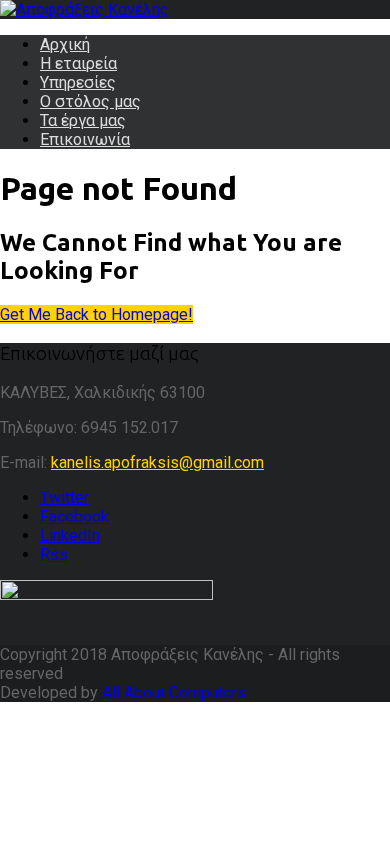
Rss (54, 554)
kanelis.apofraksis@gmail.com (157, 462)
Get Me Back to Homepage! (96, 314)
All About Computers (174, 692)
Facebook (74, 516)
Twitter (64, 497)
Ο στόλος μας (90, 101)
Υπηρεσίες (78, 82)
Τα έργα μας (83, 120)
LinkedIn (70, 535)
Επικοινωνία (85, 139)
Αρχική (65, 44)
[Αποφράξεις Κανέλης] (84, 9)
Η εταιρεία (78, 63)
